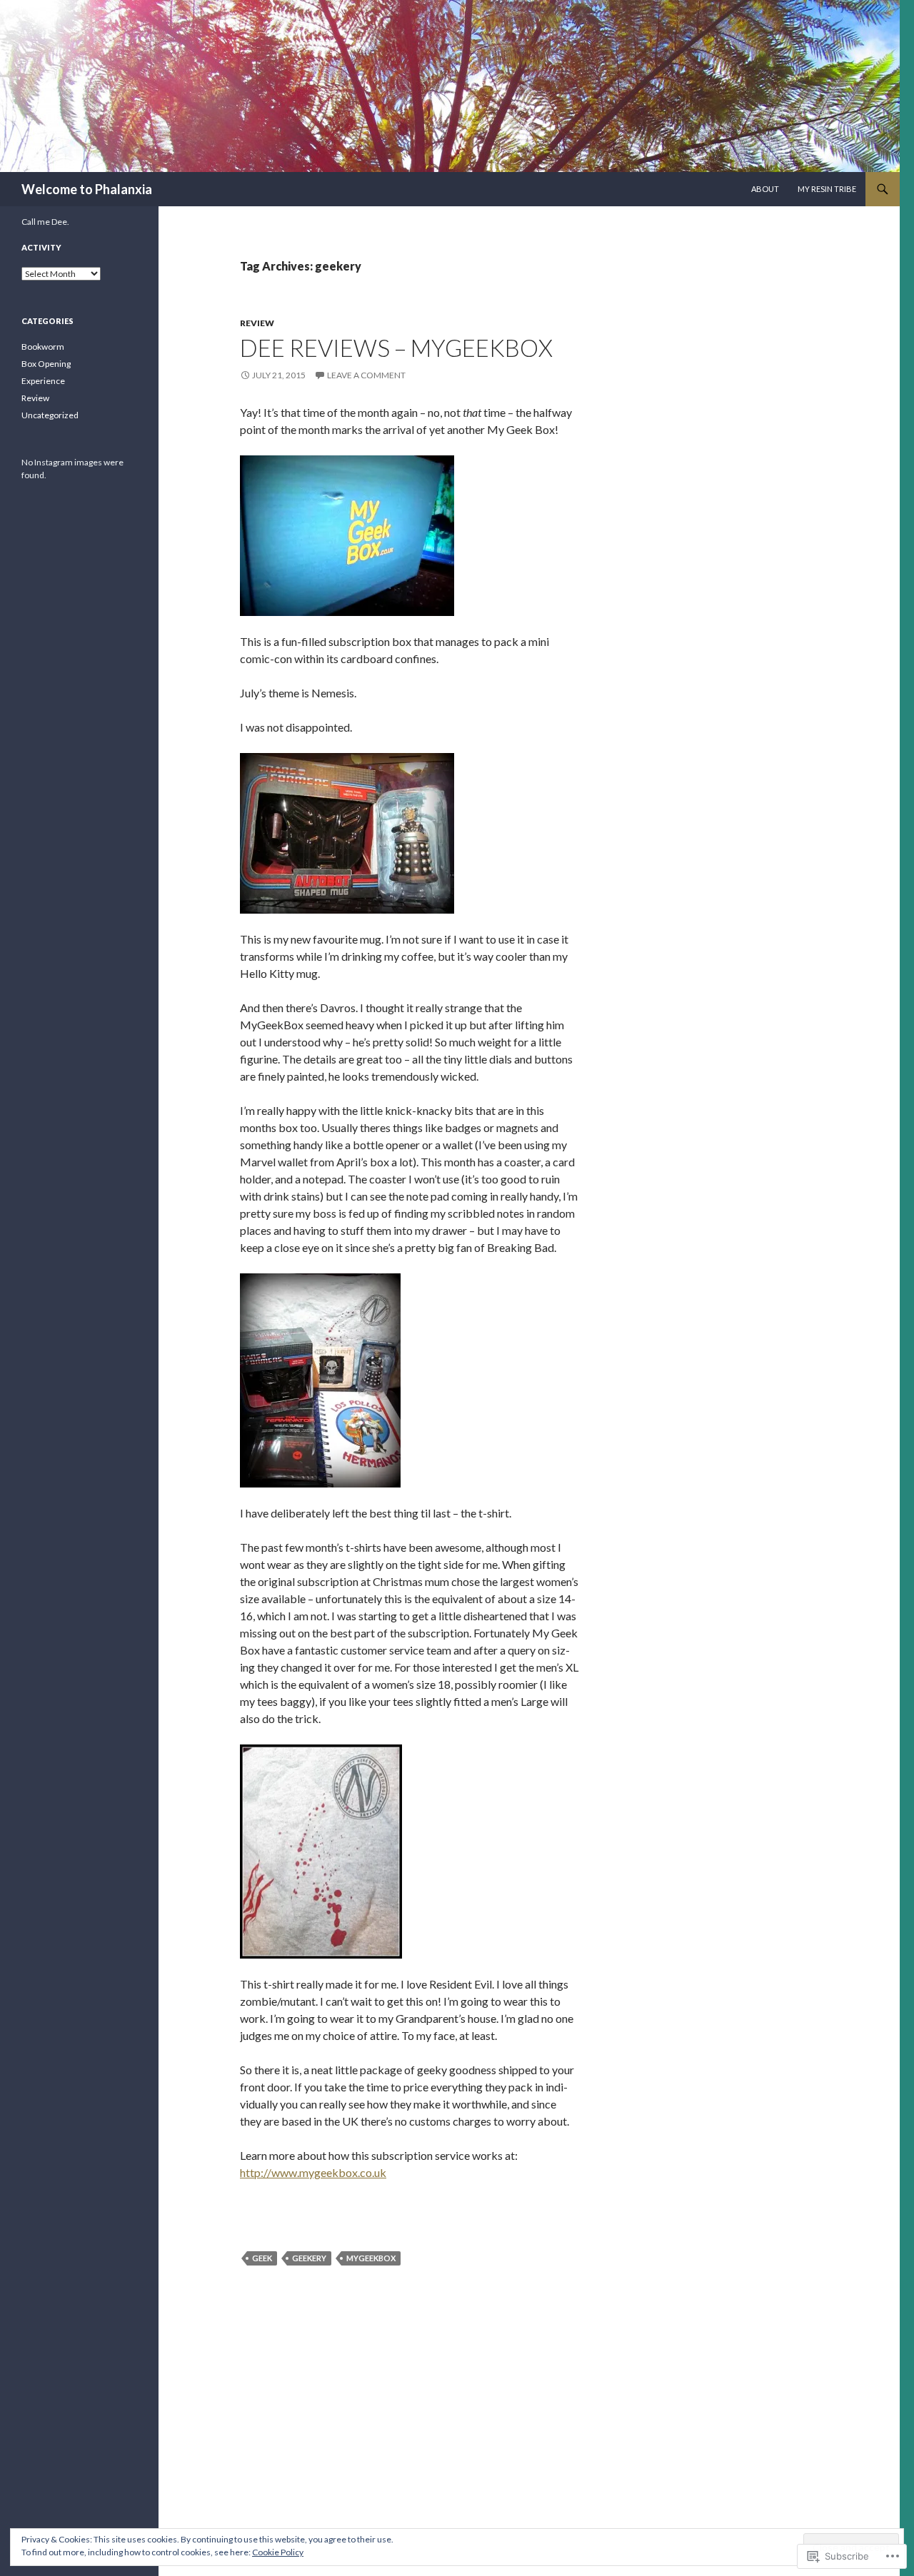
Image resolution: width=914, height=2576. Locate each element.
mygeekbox (371, 2258)
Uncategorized (50, 415)
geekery (309, 2258)
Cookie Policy (278, 2552)
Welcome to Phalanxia (87, 189)
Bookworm (43, 347)
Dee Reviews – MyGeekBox (396, 348)
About (765, 189)
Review (257, 323)
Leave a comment (366, 375)
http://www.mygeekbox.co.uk (313, 2172)
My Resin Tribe (827, 189)
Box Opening (46, 364)
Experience (43, 381)
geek (262, 2258)
